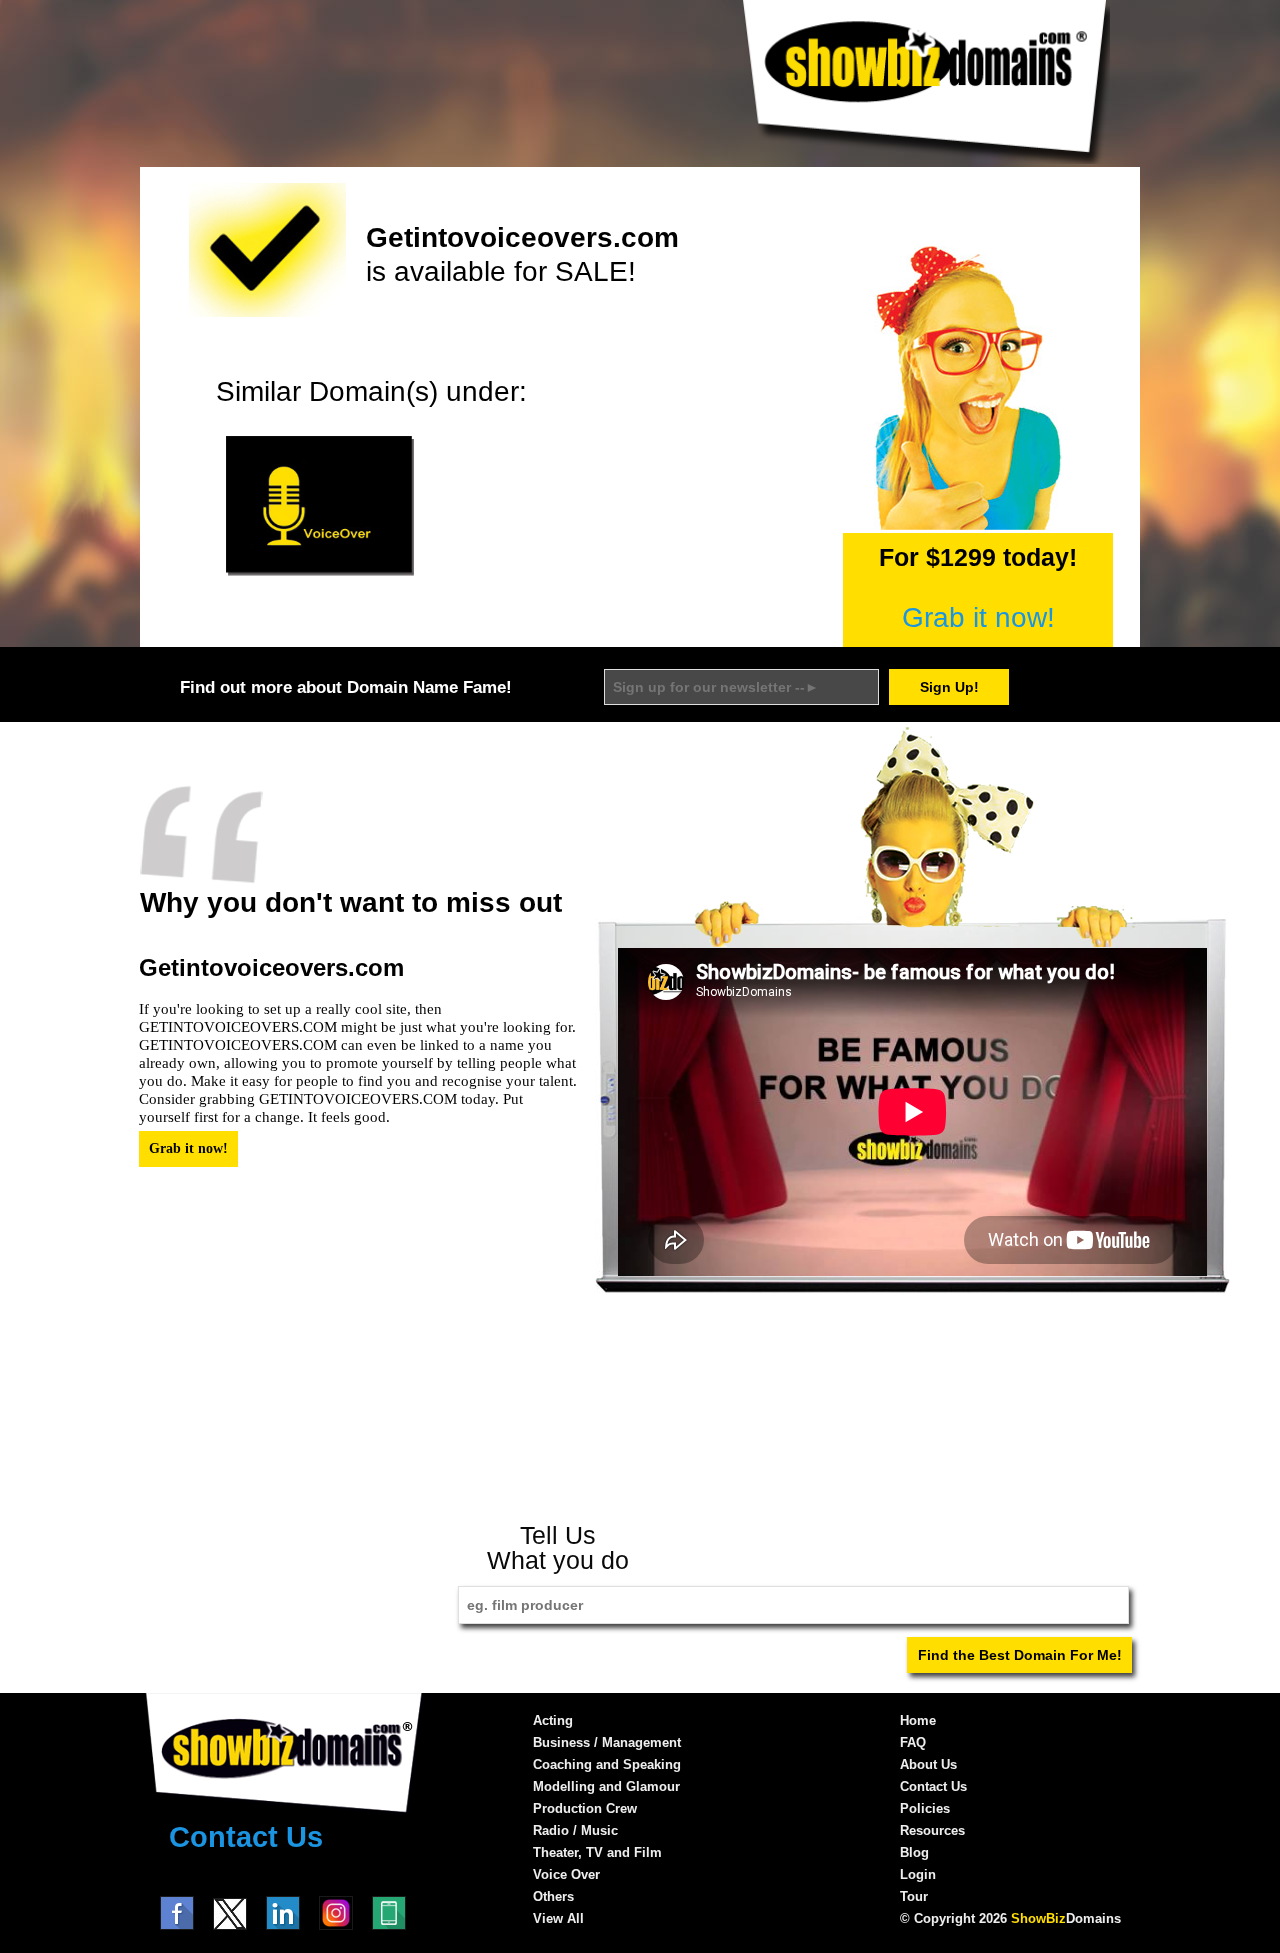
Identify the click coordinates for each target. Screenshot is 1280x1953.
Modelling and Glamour (606, 1786)
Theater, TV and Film (597, 1852)
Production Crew (585, 1808)
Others (553, 1896)
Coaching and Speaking (607, 1764)
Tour (914, 1896)
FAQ (913, 1742)
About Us (928, 1764)
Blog (914, 1852)
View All (558, 1918)
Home (918, 1720)
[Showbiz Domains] (925, 159)
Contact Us (246, 1837)
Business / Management (607, 1742)
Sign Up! (949, 687)
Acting (553, 1720)
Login (918, 1874)
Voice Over (566, 1874)
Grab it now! (978, 617)
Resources (932, 1830)
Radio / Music (575, 1830)
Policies (925, 1808)
